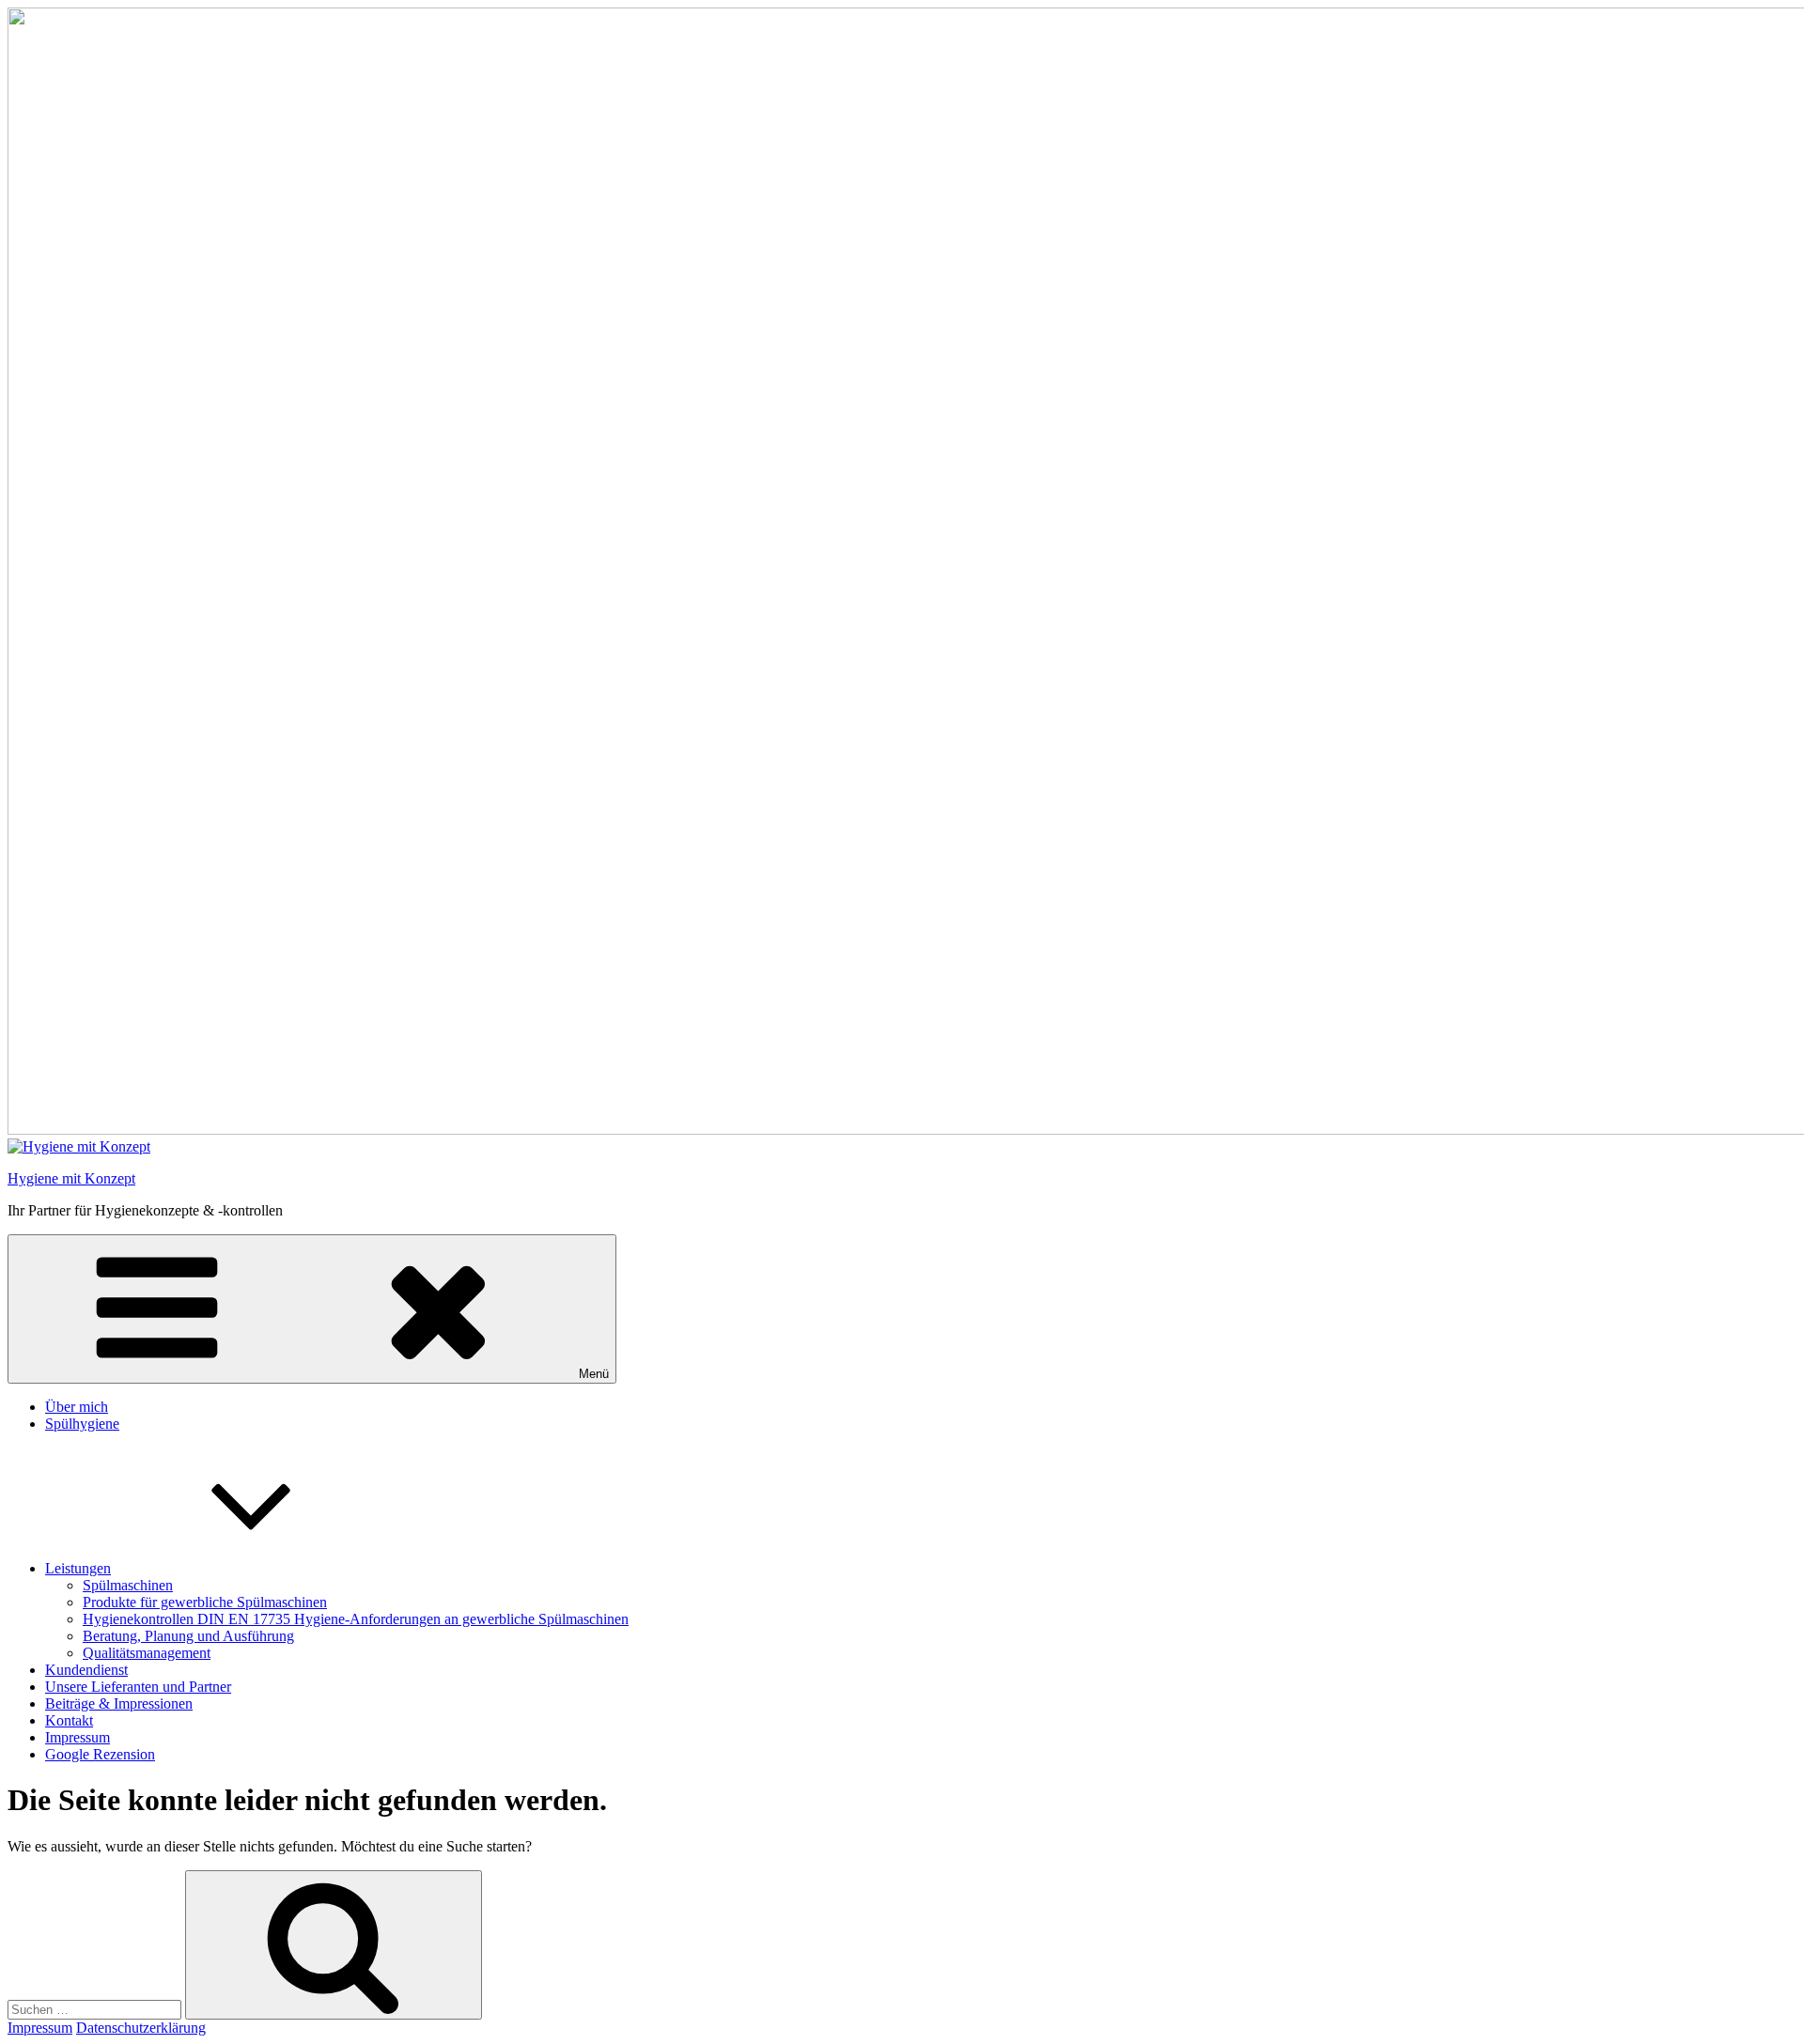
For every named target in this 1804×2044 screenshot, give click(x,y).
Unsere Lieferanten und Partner (138, 1687)
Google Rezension (100, 1754)
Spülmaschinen (128, 1585)
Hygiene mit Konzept (71, 1178)
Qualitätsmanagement (147, 1653)
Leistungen (78, 1568)
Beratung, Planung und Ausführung (188, 1636)
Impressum (78, 1737)
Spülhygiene (82, 1424)
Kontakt (69, 1720)
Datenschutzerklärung (141, 2028)
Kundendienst (86, 1670)
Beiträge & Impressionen (119, 1703)
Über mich (77, 1407)
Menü (594, 1374)
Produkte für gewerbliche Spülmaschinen (205, 1602)
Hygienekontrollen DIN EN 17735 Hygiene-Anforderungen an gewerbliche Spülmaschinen (356, 1619)
